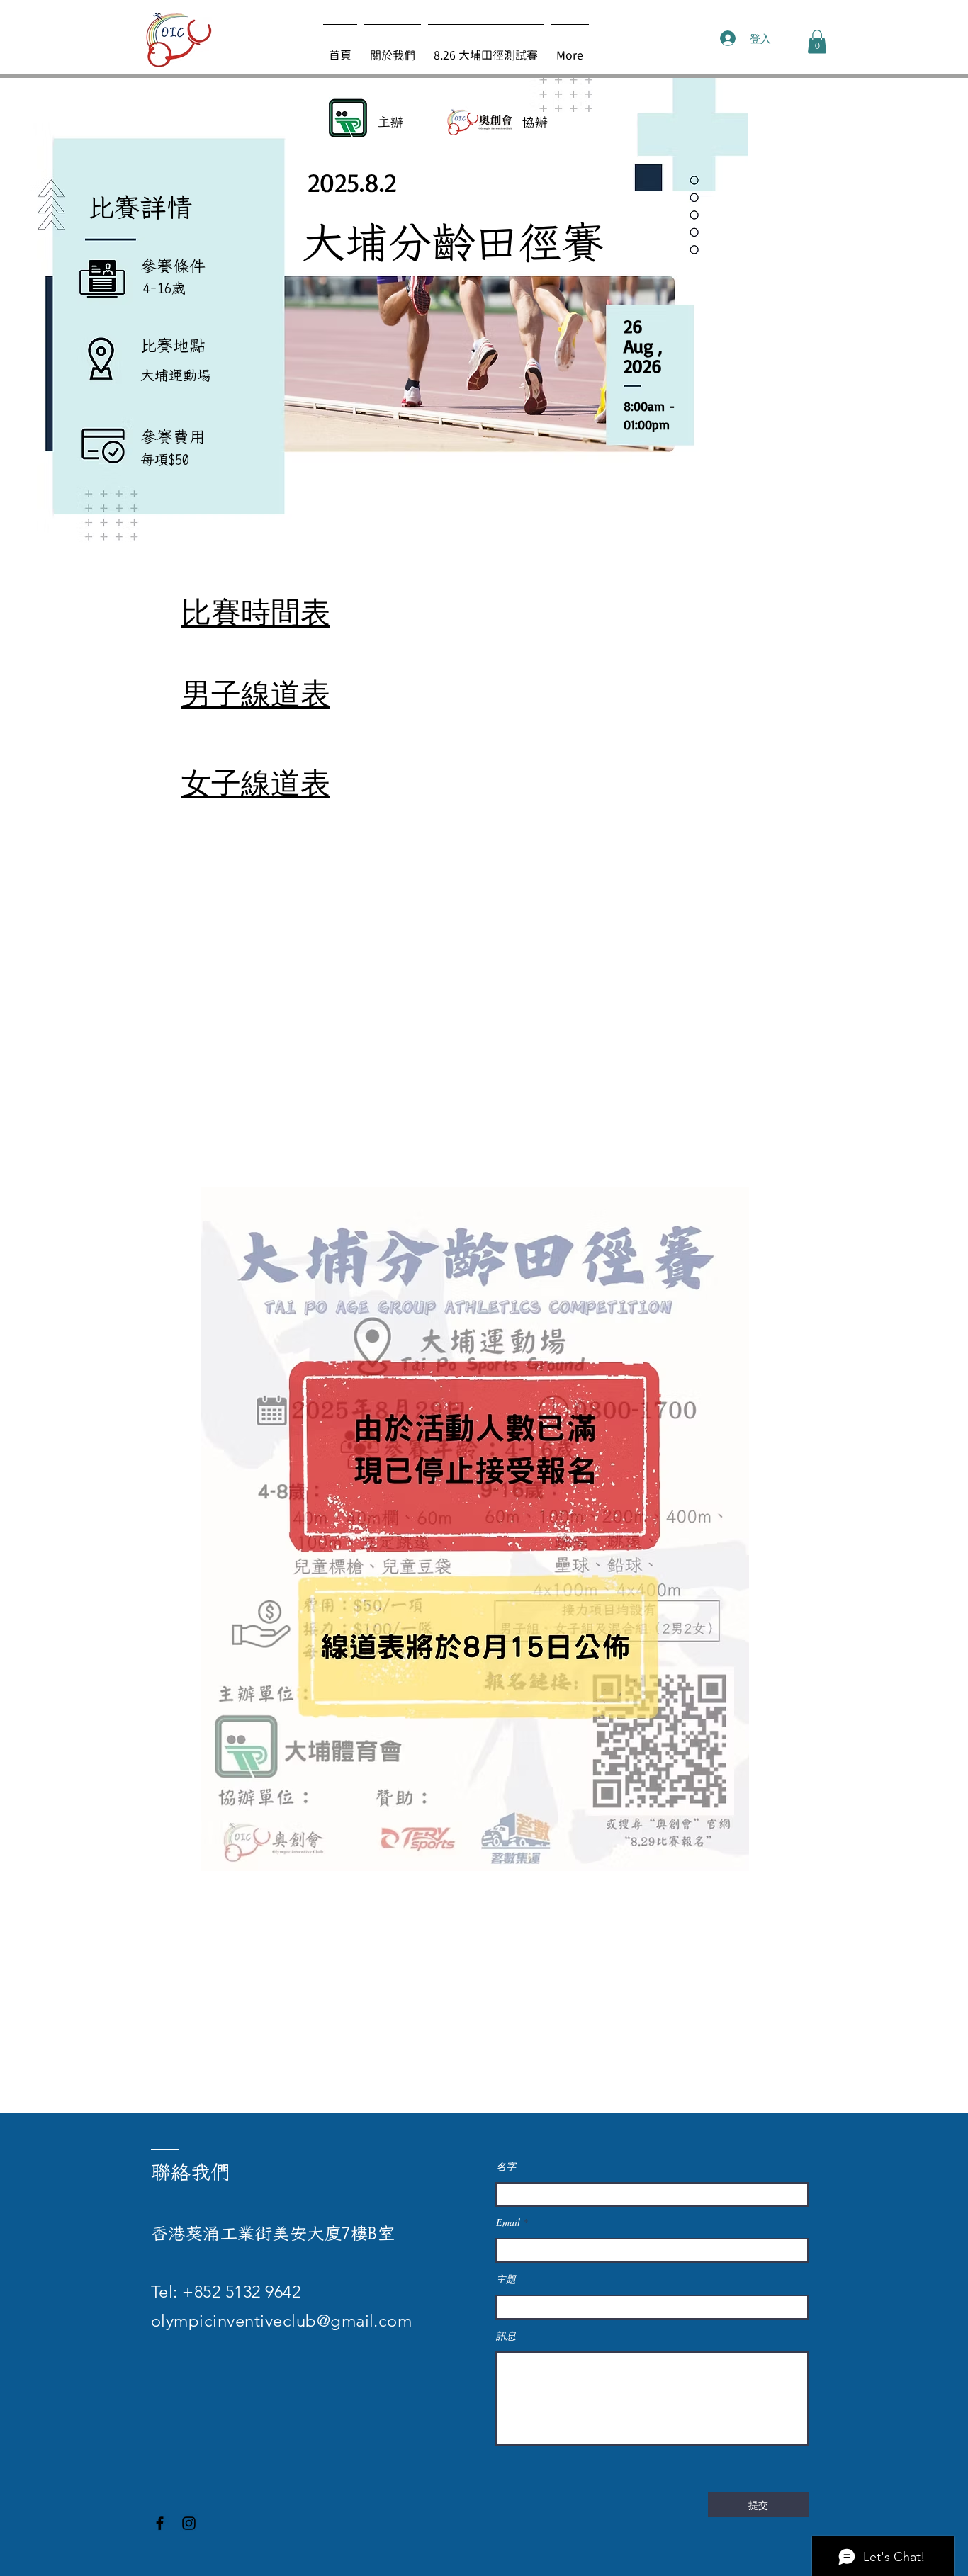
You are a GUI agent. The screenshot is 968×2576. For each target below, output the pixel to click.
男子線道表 (256, 692)
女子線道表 (256, 781)
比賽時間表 (256, 611)
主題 (506, 2279)
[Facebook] (160, 2523)
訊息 (506, 2336)
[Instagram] (189, 2523)
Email (508, 2222)
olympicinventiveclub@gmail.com (281, 2321)
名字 (506, 2167)
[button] (817, 41)
